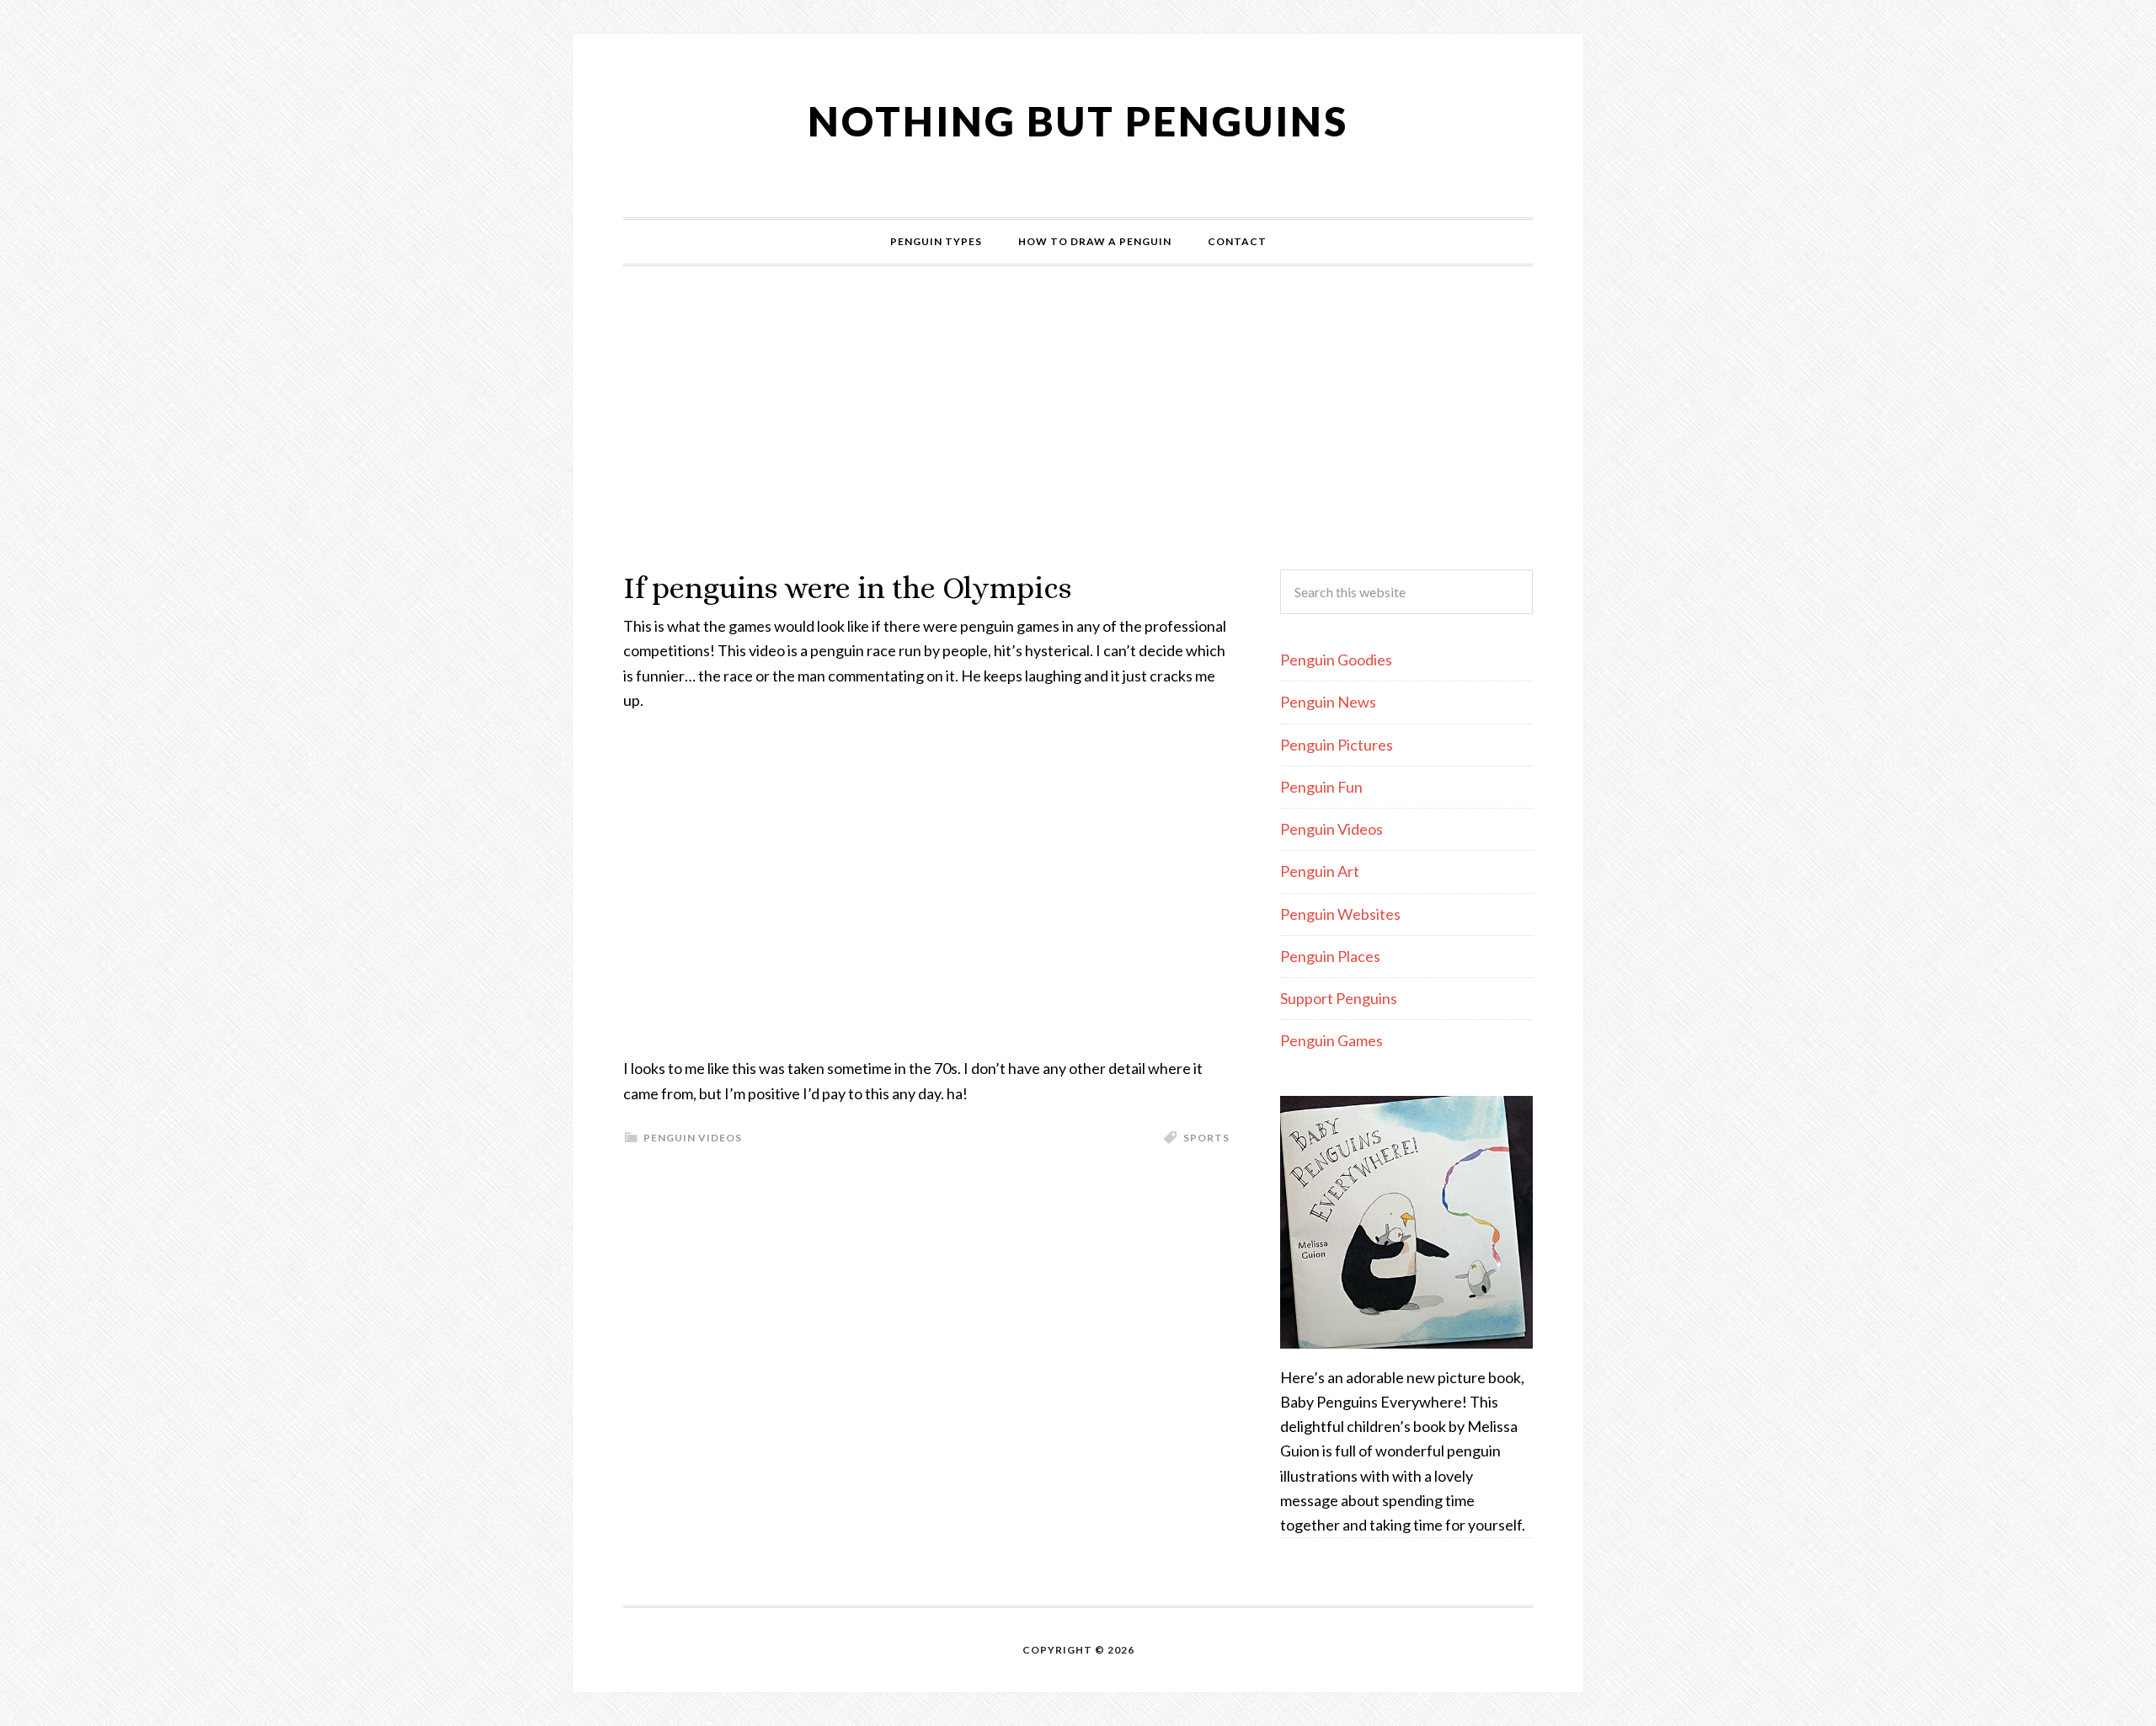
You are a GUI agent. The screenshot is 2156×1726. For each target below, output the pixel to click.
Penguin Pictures (1337, 745)
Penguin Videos (693, 1138)
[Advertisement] (1078, 418)
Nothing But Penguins (1078, 121)
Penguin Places (1330, 956)
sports (1206, 1138)
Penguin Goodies (1336, 660)
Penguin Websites (1340, 914)
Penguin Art (1320, 871)
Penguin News (1328, 702)
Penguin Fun (1321, 787)
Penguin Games (1331, 1040)
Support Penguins (1339, 998)
